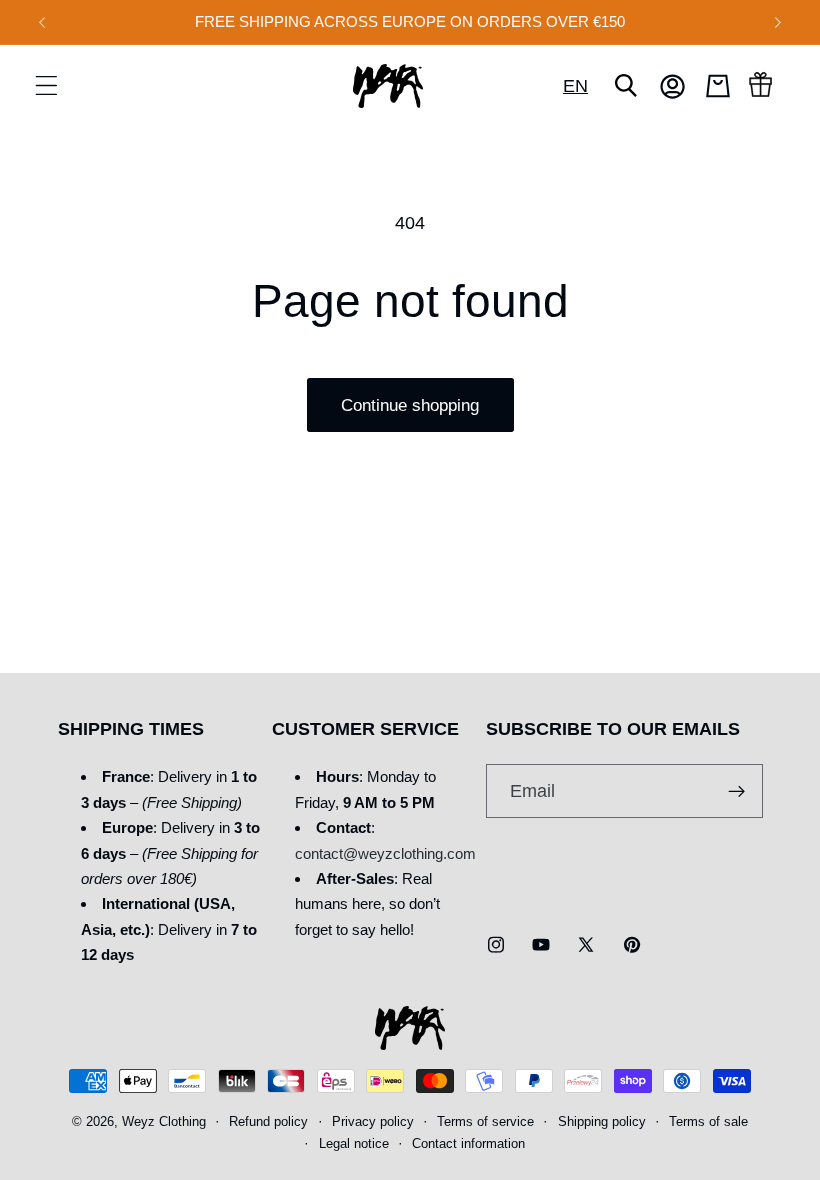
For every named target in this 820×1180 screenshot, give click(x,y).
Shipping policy (602, 1122)
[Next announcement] (778, 22)
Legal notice (354, 1144)
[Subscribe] (736, 791)
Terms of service (485, 1122)
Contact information (468, 1144)
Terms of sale (708, 1122)
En (575, 85)
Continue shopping (410, 405)
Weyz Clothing (164, 1122)
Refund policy (268, 1122)
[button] (46, 86)
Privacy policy (373, 1122)
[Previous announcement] (42, 22)
